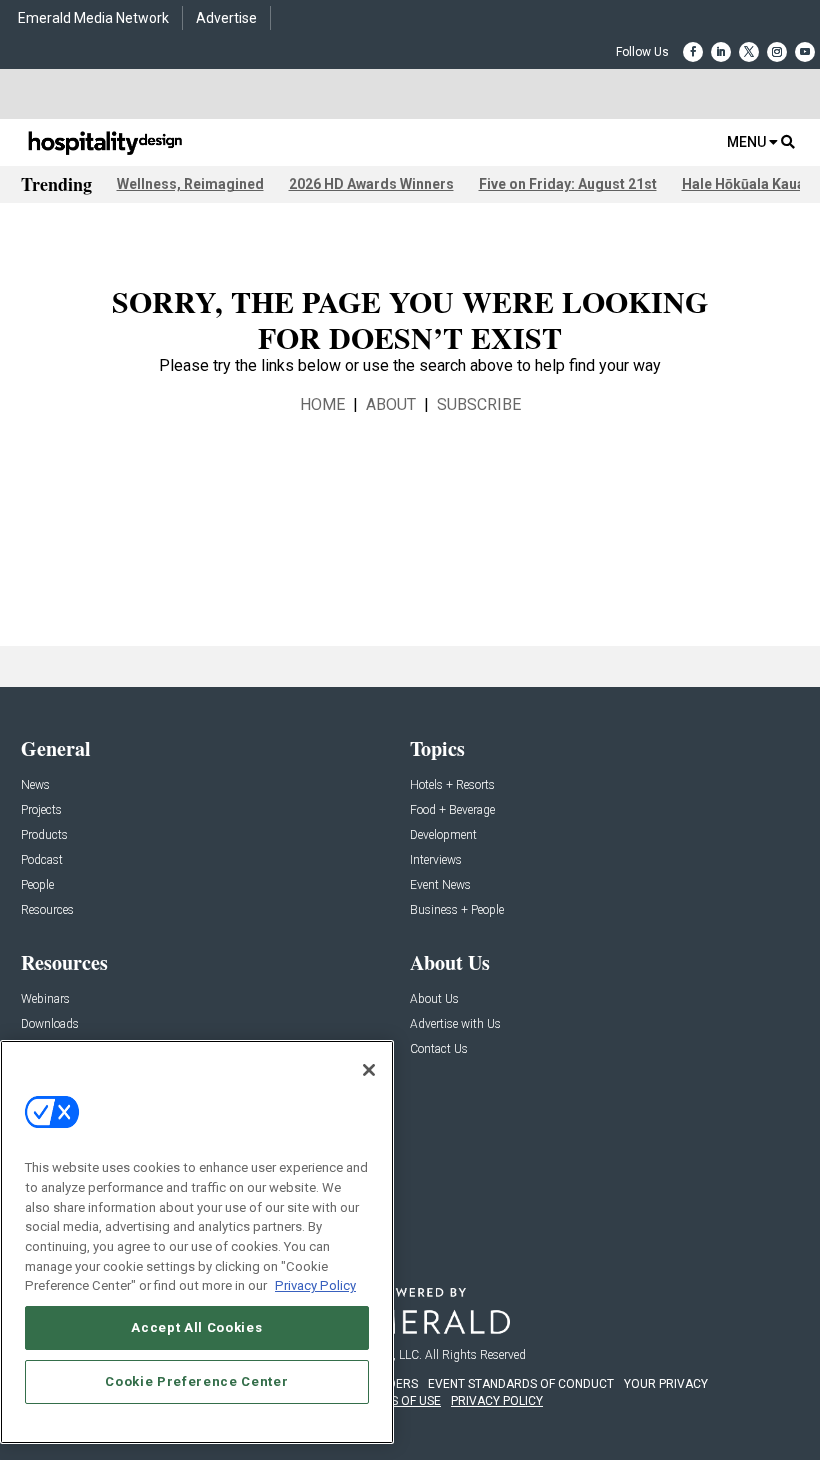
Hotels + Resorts (452, 785)
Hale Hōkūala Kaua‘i (747, 184)
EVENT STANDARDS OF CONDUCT (521, 1384)
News (35, 785)
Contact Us (439, 1049)
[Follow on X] (749, 52)
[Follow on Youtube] (805, 52)
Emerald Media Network (93, 18)
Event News (440, 885)
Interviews (436, 860)
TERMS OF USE (400, 1401)
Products (44, 835)
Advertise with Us (455, 1024)
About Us (434, 999)
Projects (41, 810)
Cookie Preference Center (196, 1381)
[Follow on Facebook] (693, 52)
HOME (322, 404)
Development (443, 835)
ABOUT (391, 404)
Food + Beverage (452, 810)
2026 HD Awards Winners (371, 184)
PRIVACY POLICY (497, 1401)
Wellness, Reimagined (190, 184)
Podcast (42, 860)
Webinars (45, 999)
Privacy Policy (315, 1285)
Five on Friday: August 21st (568, 184)
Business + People (457, 910)
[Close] (369, 1070)
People (37, 885)
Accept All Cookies (196, 1327)
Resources (47, 910)
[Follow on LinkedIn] (721, 52)
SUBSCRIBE (479, 404)
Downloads (50, 1024)
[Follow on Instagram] (777, 52)
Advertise (226, 18)
